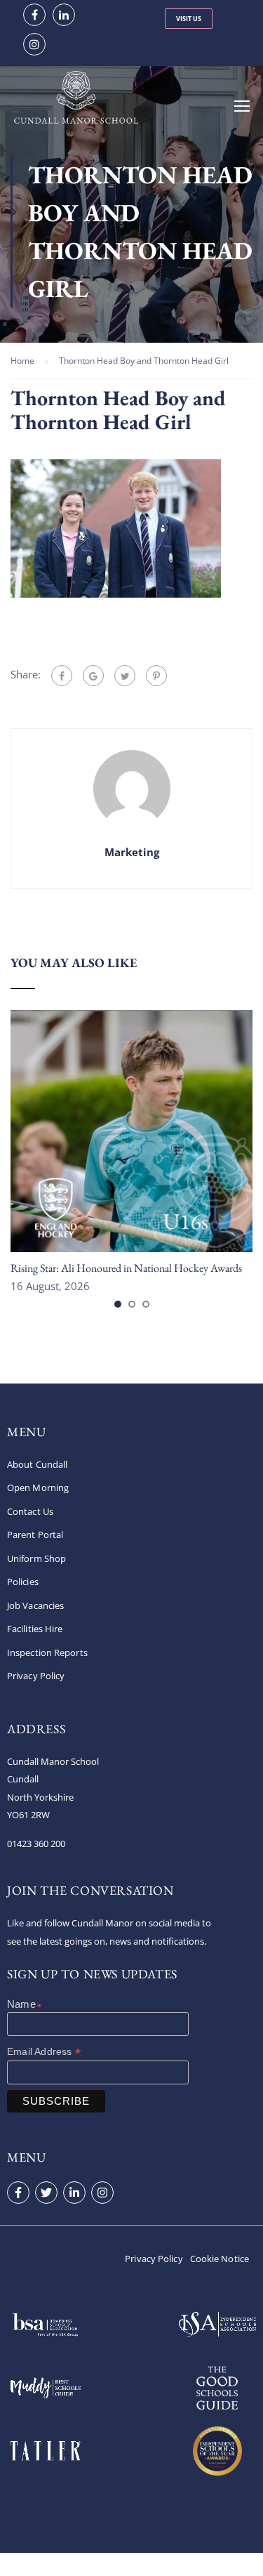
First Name (39, 2006)
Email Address (44, 2052)
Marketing (132, 852)
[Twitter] (125, 676)
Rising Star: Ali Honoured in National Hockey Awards (126, 1268)
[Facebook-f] (18, 2193)
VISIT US (189, 19)
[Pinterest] (156, 676)
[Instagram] (102, 2193)
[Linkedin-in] (74, 2193)
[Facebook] (62, 676)
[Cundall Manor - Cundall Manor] (76, 104)
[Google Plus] (93, 676)
